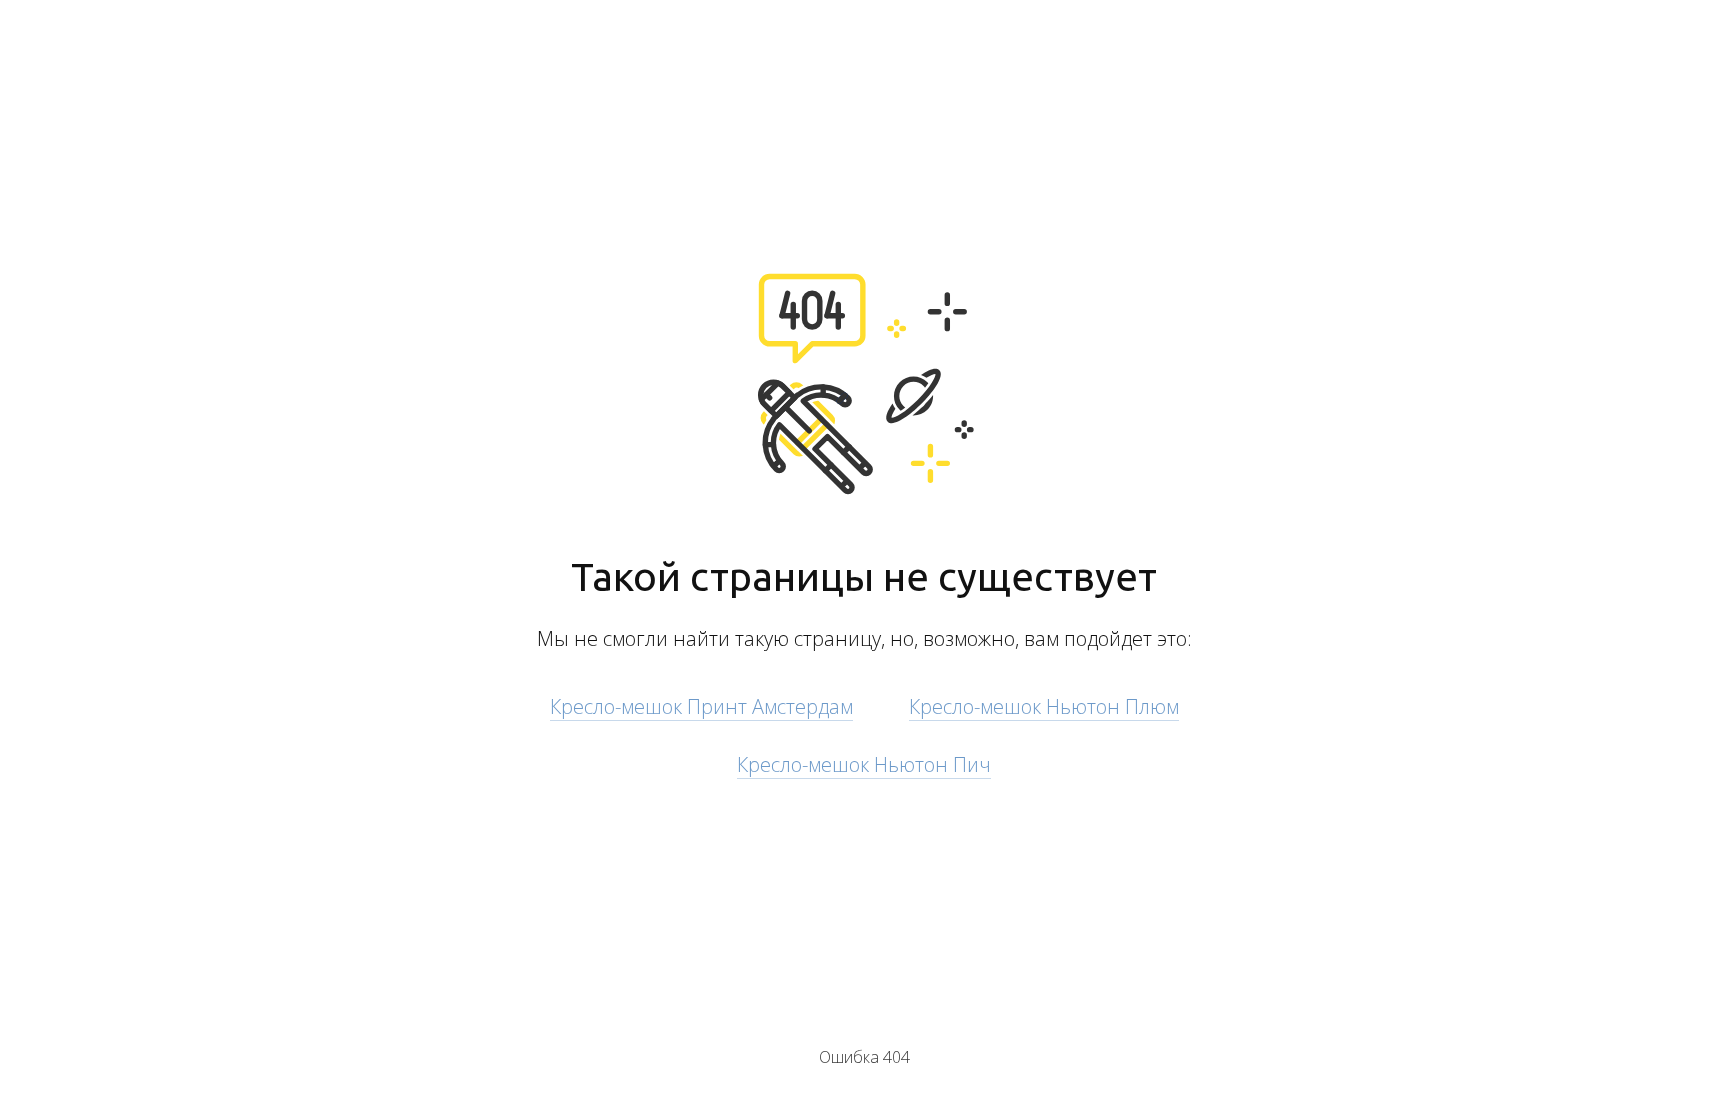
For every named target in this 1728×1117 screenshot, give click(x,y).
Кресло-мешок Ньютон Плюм (1044, 706)
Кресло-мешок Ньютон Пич (864, 764)
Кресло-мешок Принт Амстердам (701, 706)
